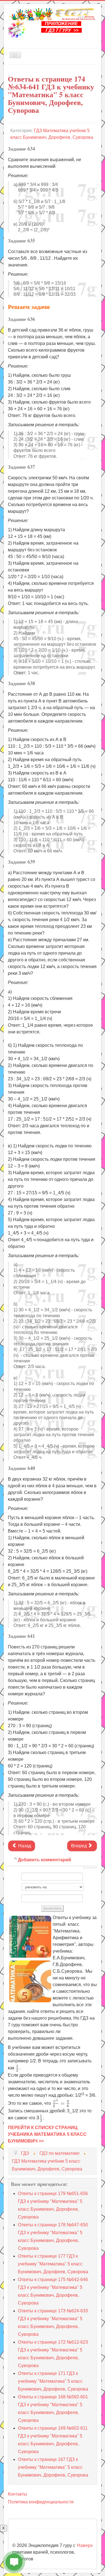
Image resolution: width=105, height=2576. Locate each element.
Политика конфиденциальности (41, 2502)
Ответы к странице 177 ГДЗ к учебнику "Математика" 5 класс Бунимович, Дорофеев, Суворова (53, 2264)
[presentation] (17, 2068)
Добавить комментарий (45, 1860)
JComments (90, 1868)
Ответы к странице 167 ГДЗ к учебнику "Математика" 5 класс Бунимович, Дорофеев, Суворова (53, 2467)
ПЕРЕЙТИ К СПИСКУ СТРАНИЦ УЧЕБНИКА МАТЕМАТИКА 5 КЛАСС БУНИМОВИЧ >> (47, 2134)
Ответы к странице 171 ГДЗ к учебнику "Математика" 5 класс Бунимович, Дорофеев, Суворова (53, 2381)
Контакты (17, 2494)
